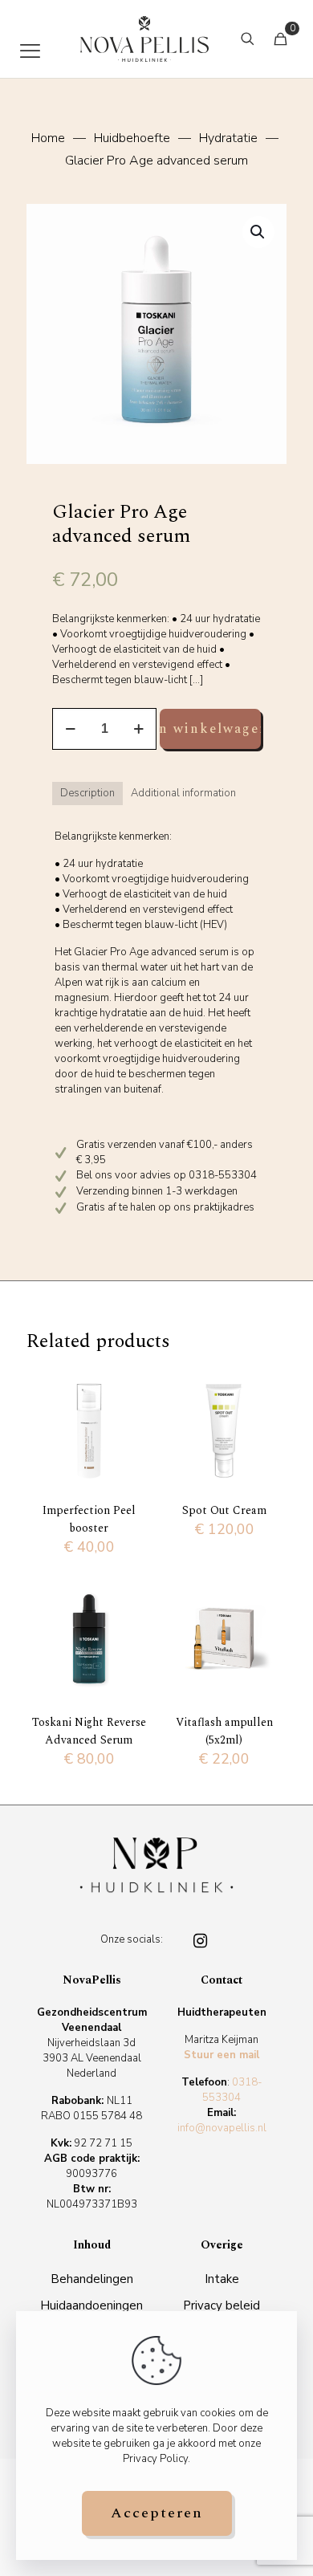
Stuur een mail (222, 2055)
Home (48, 138)
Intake (222, 2279)
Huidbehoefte (132, 138)
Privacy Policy (155, 2459)
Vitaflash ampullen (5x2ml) (224, 1731)
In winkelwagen (210, 729)
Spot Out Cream (224, 1510)
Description (87, 793)
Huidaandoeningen (91, 2305)
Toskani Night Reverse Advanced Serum (89, 1731)
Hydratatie (228, 138)
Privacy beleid (222, 2305)
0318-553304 (232, 2090)
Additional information (183, 793)
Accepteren (157, 2513)
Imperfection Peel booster (89, 1519)
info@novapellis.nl (222, 2128)
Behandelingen (92, 2279)
